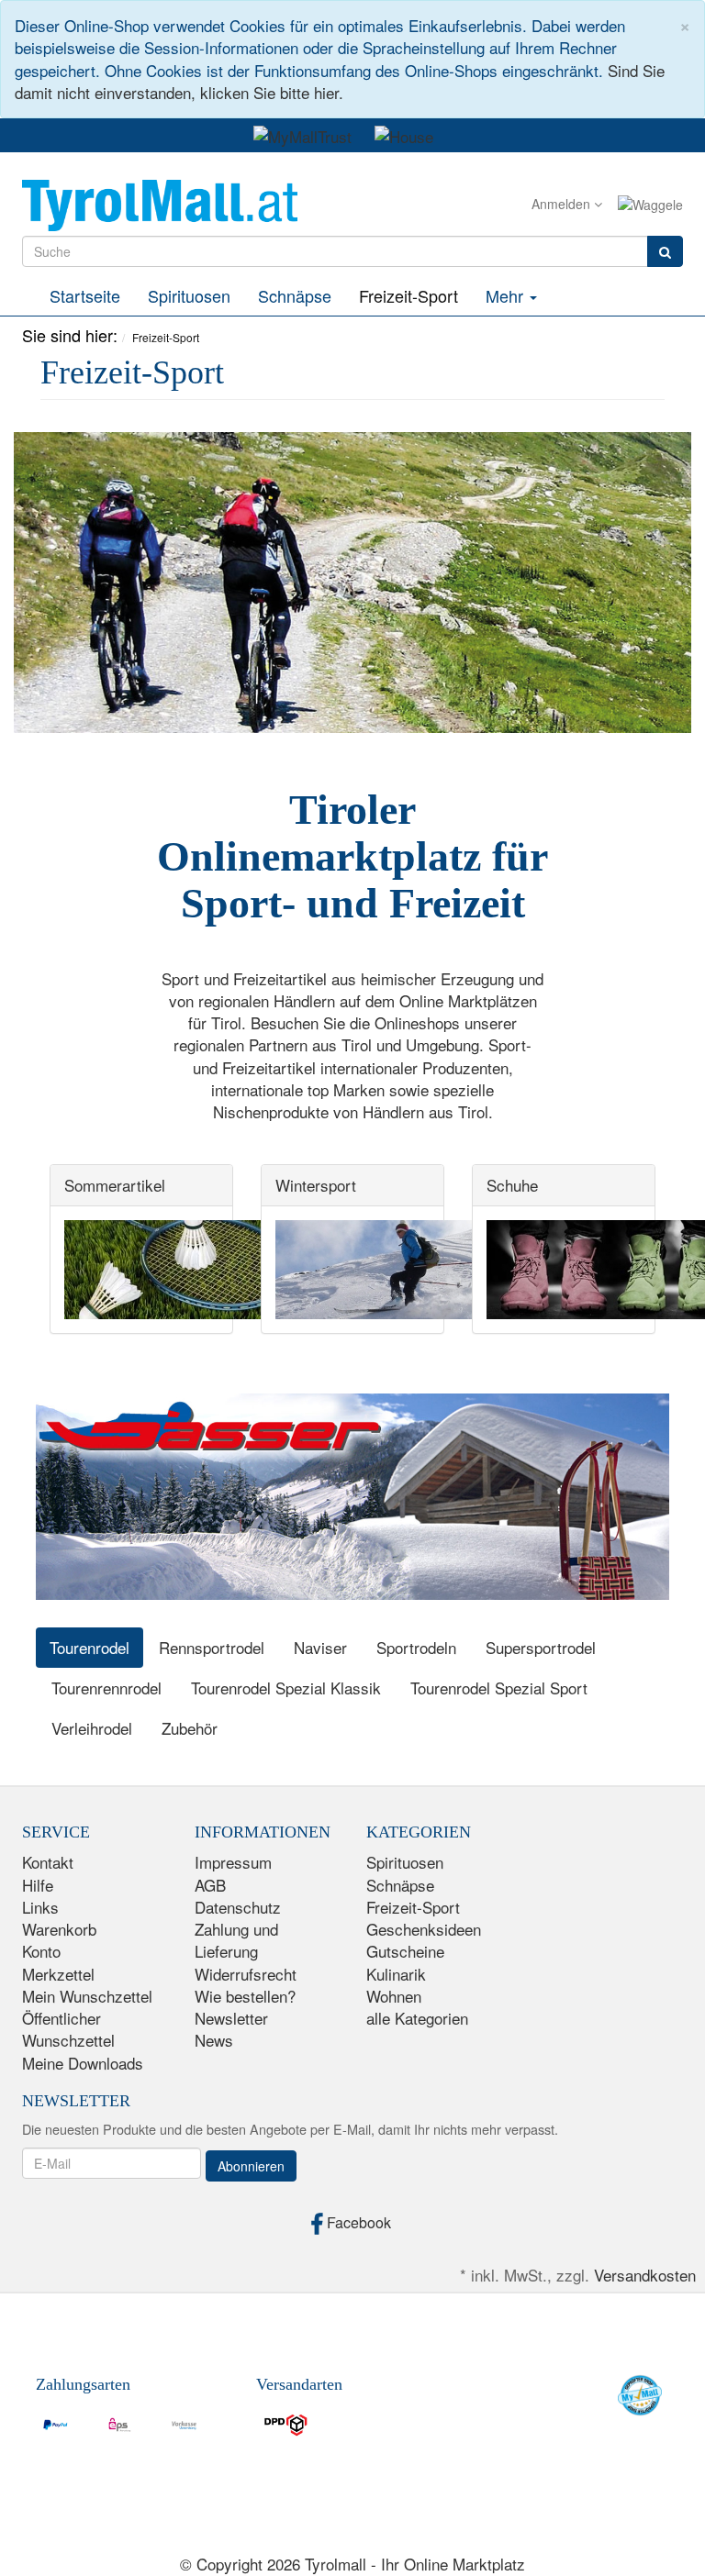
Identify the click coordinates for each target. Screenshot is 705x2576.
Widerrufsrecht (246, 1974)
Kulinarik (396, 1974)
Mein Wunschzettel (87, 1996)
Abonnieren (251, 2166)
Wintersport (316, 1185)
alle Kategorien (417, 2018)
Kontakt (48, 1862)
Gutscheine (405, 1951)
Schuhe (512, 1185)
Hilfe (38, 1885)
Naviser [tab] (320, 1647)
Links (40, 1907)
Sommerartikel (115, 1185)
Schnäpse (295, 295)
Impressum (233, 1862)
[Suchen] (665, 251)
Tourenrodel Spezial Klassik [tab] (286, 1688)
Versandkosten (645, 2275)
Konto (41, 1951)
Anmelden (563, 204)
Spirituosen (189, 295)
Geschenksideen (424, 1929)
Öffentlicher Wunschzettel (68, 2029)
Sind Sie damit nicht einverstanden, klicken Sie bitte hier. (340, 81)
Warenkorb (59, 1929)
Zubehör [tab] (190, 1728)
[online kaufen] (160, 202)
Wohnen (394, 1996)
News (214, 2040)
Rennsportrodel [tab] (212, 1647)
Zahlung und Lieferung (236, 1940)
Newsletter (231, 2018)
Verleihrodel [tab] (92, 1728)
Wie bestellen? (245, 1996)
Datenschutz (238, 1907)
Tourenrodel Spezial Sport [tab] (499, 1688)
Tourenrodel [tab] (90, 1647)
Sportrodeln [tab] (416, 1647)
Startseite (85, 295)
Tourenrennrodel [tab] (106, 1688)
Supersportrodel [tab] (541, 1647)
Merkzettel (58, 1974)
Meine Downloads (83, 2063)
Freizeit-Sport (408, 295)
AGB (210, 1885)
